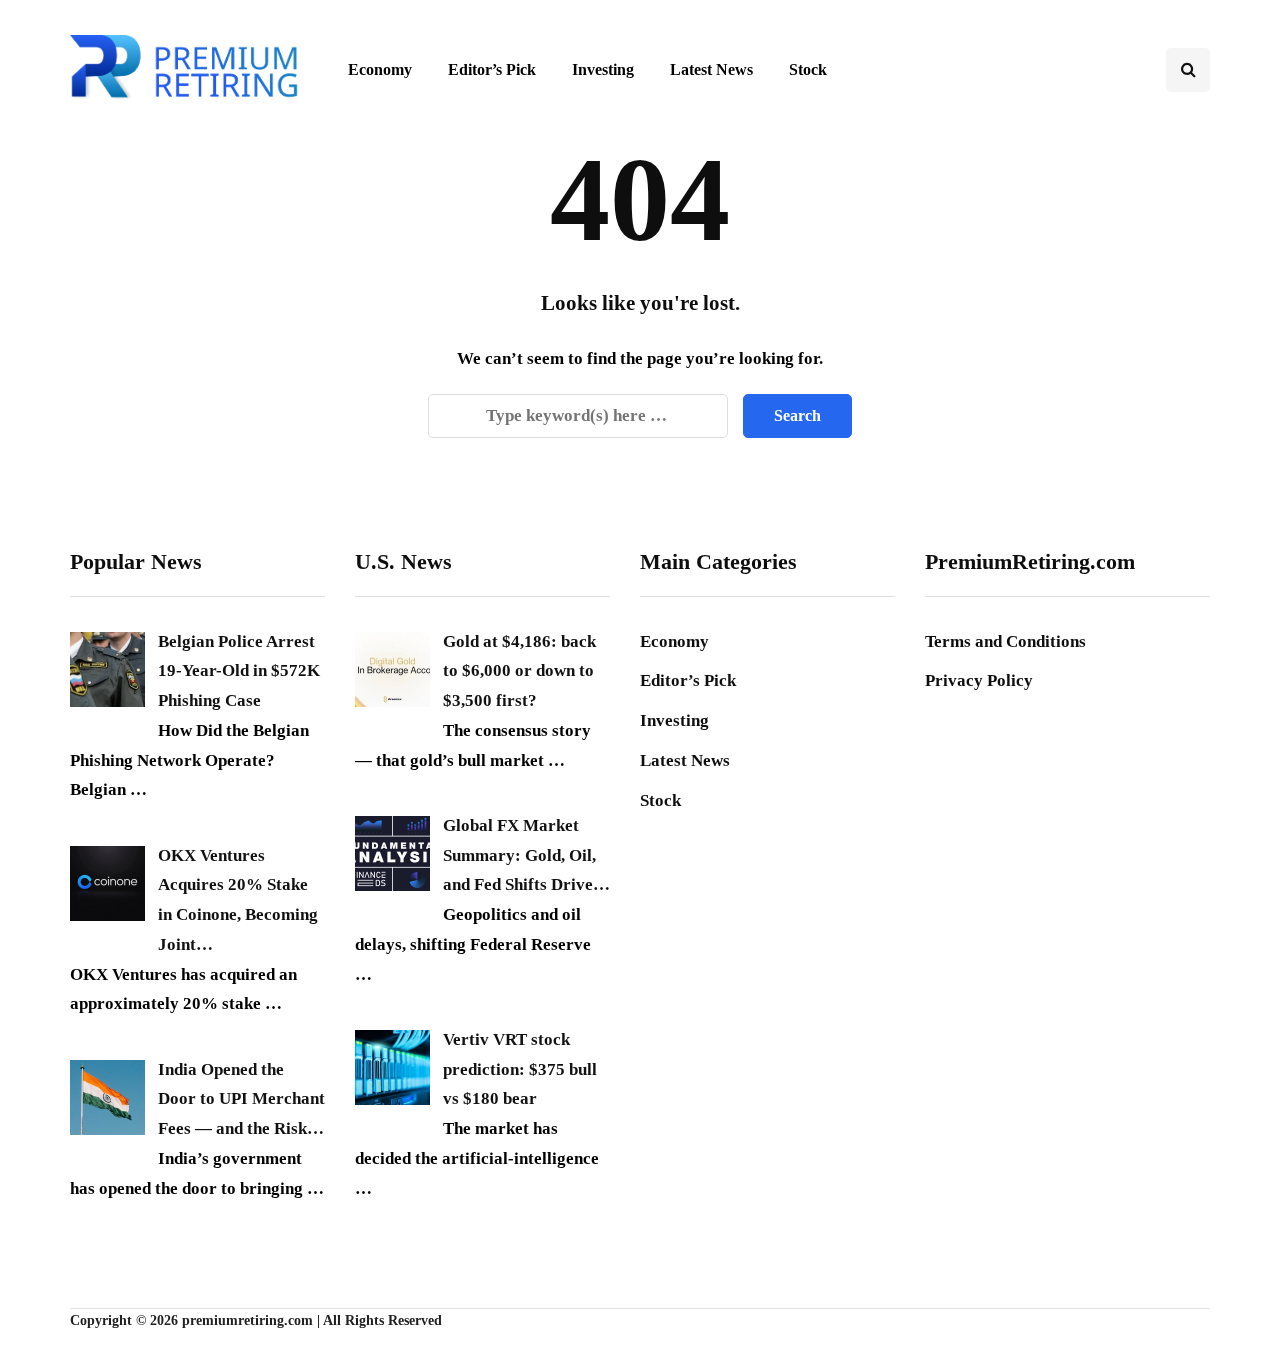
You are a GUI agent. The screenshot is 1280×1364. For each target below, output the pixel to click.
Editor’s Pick (492, 69)
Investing (603, 69)
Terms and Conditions (1005, 641)
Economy (380, 69)
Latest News (711, 69)
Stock (808, 69)
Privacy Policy (979, 680)
